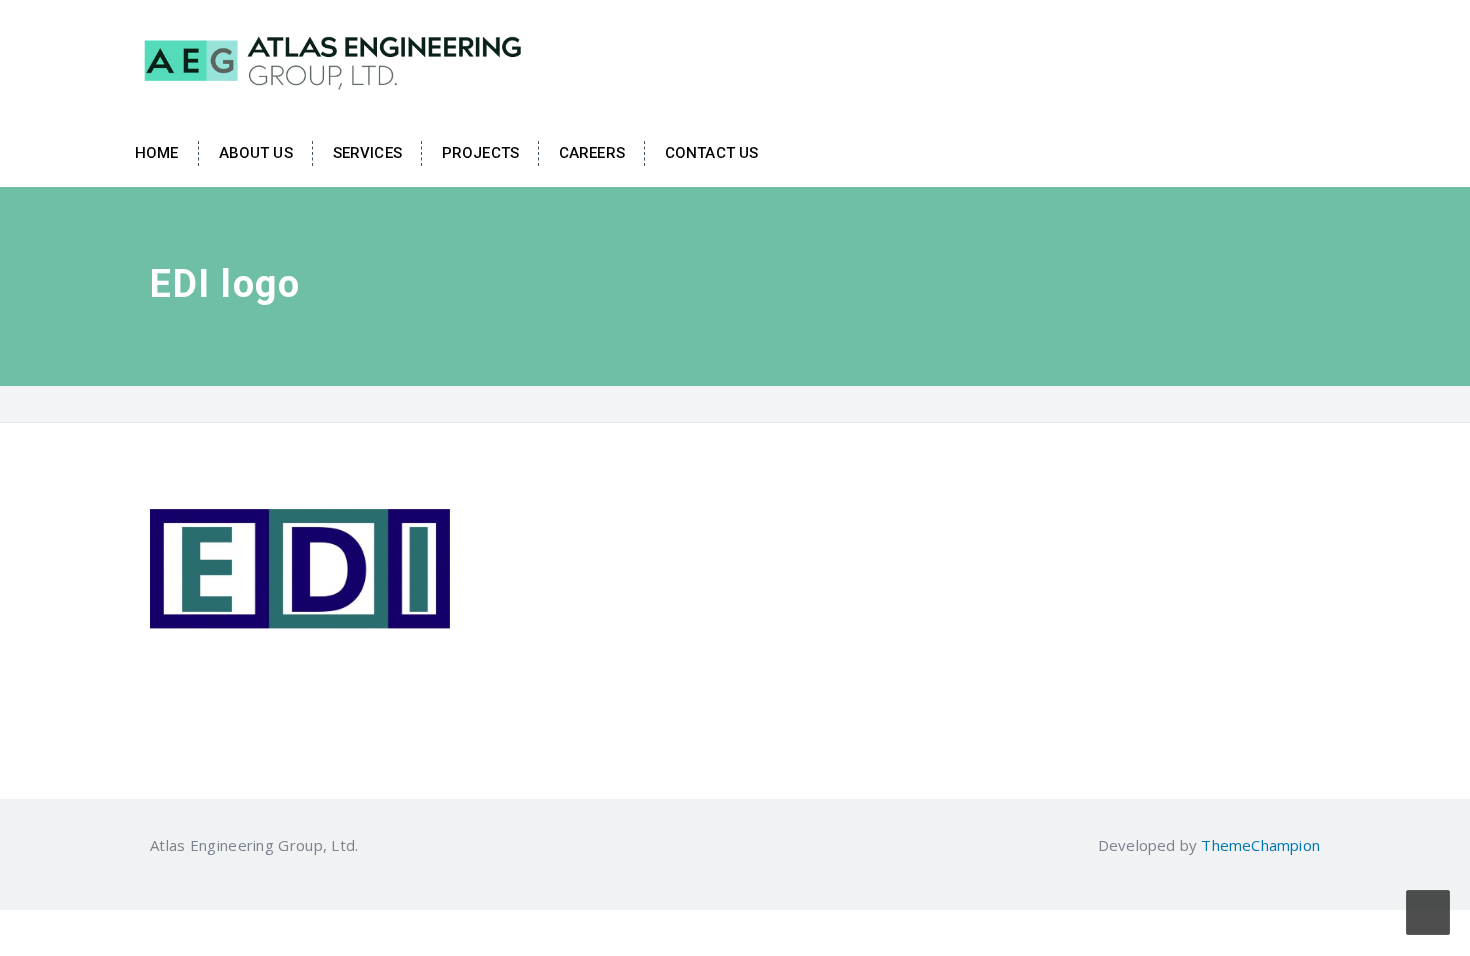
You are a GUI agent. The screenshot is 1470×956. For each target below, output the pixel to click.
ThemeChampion (1260, 845)
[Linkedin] (371, 845)
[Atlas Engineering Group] (335, 58)
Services (367, 153)
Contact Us (711, 153)
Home (157, 153)
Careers (592, 153)
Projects (480, 153)
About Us (256, 153)
